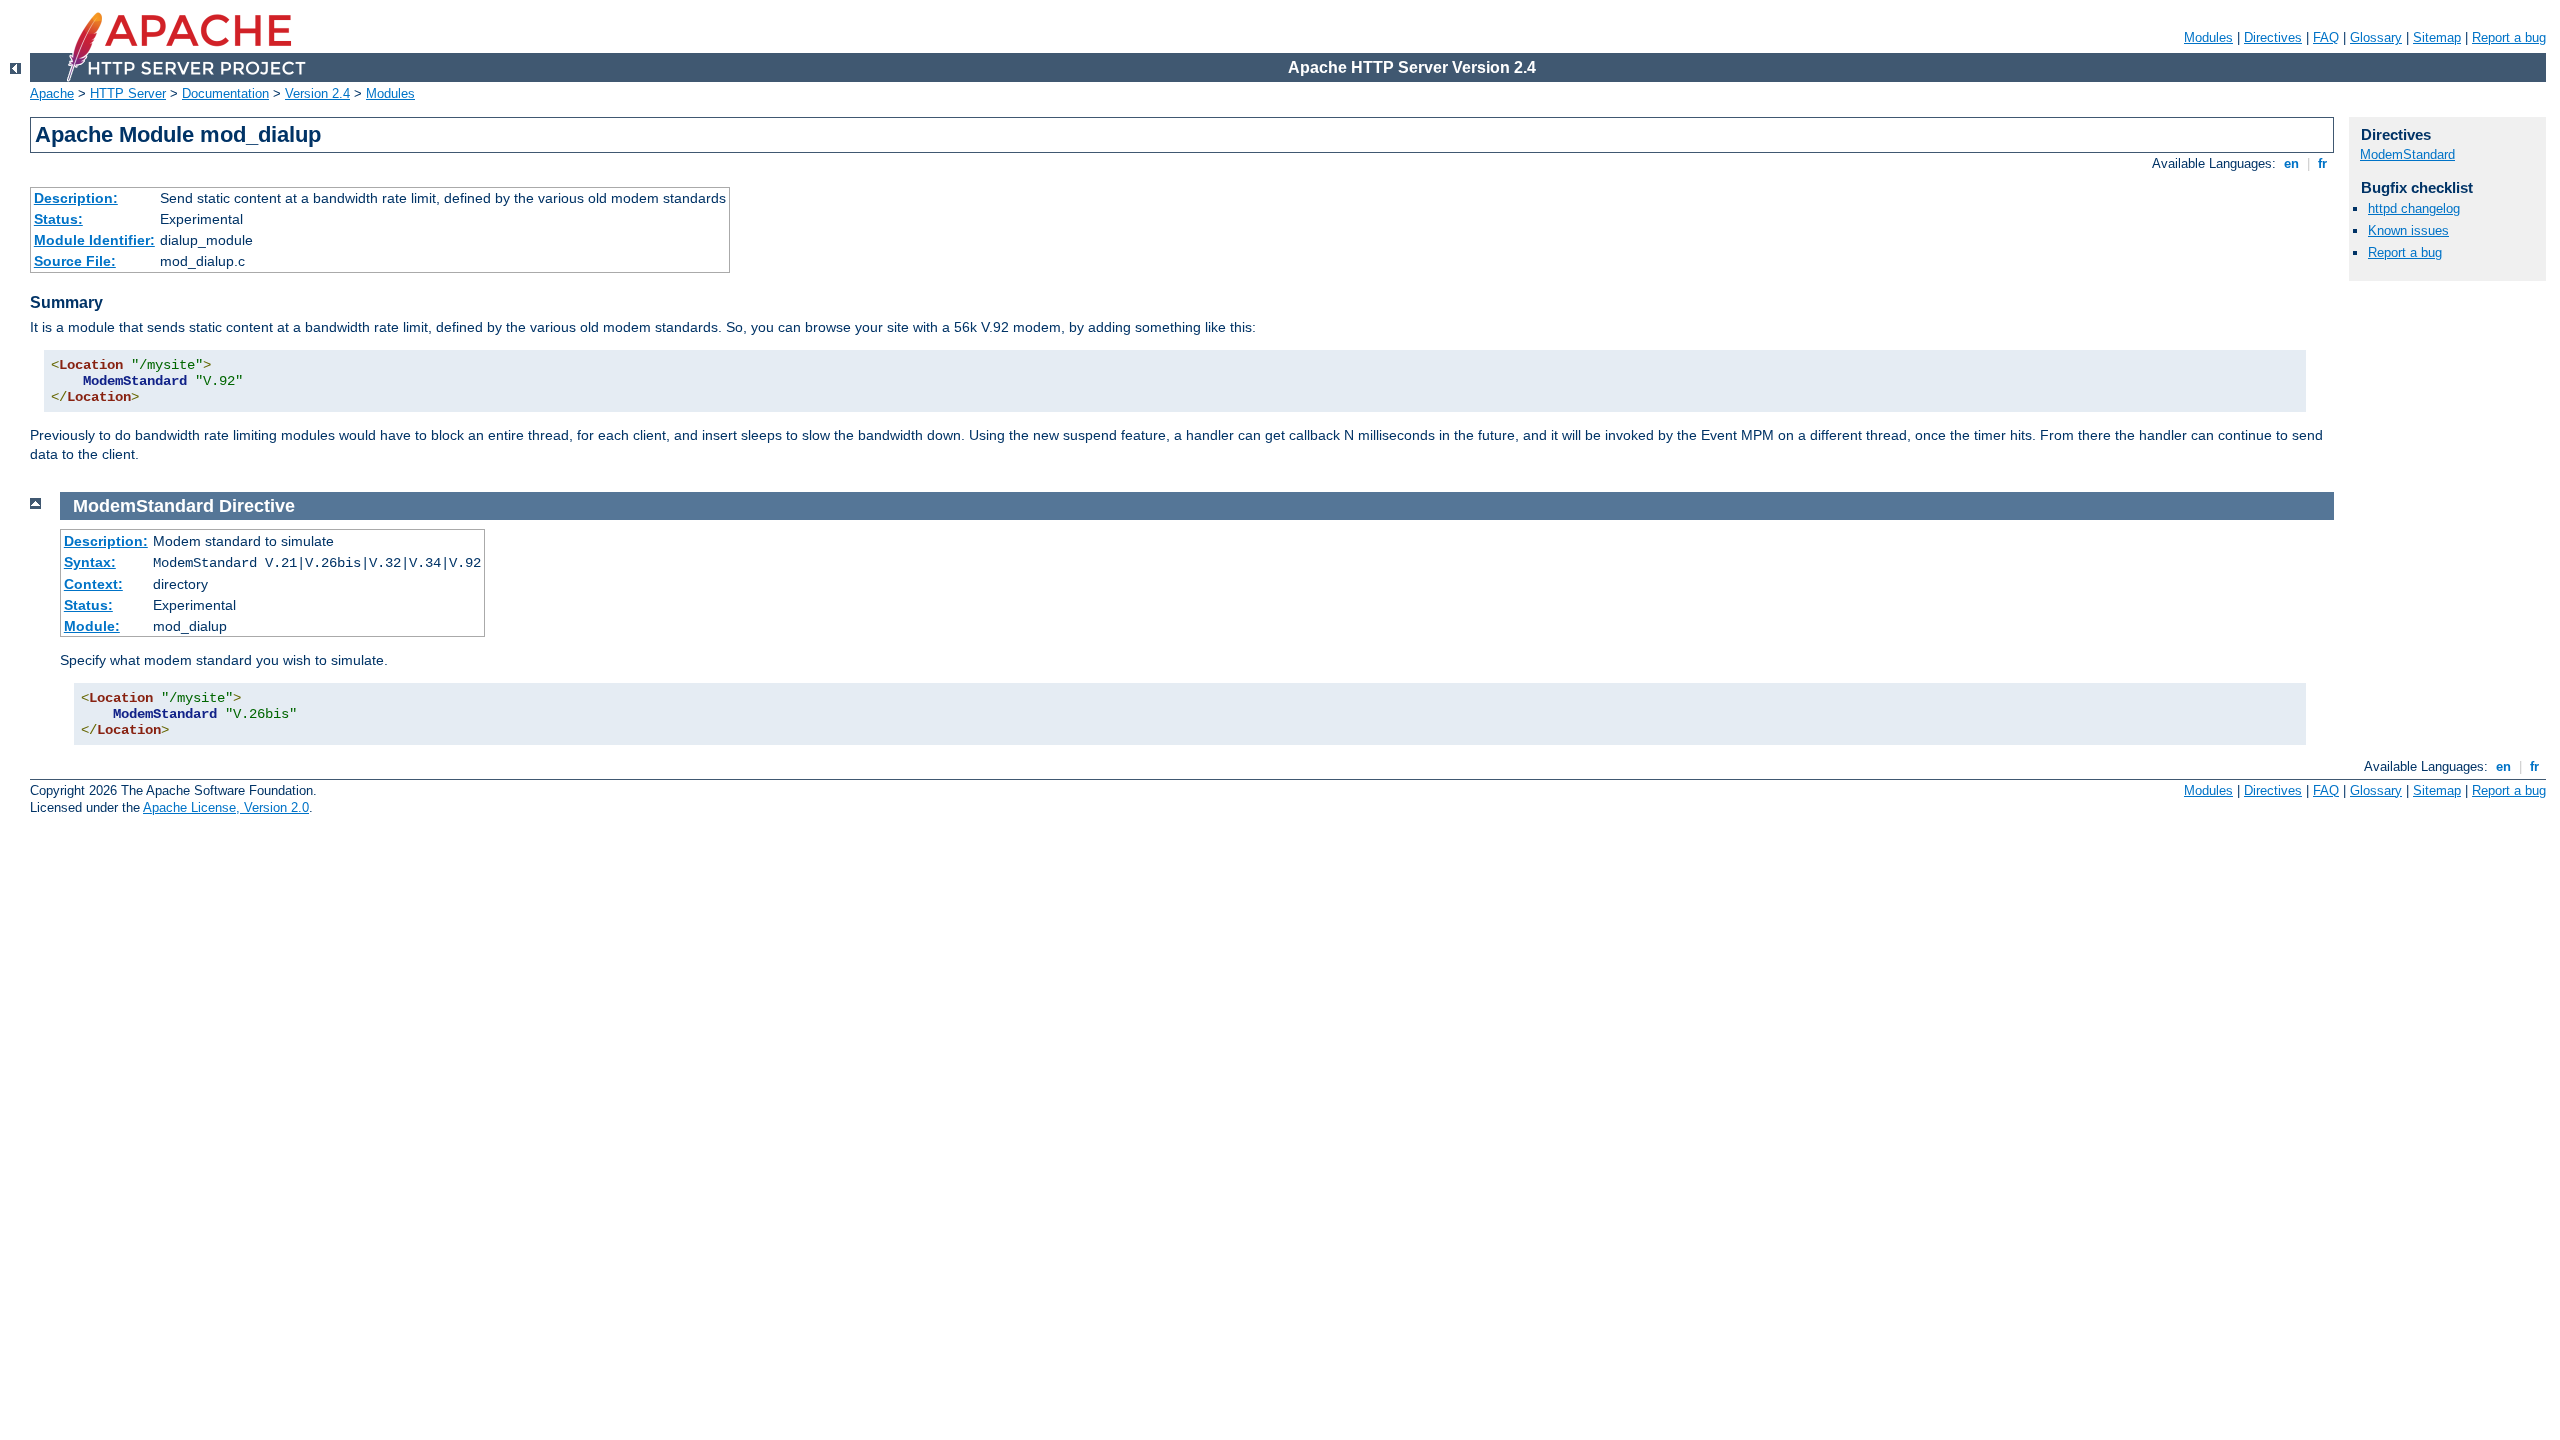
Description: (76, 198)
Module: (92, 626)
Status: (58, 219)
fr (2322, 163)
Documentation (225, 93)
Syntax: (90, 562)
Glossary (2376, 37)
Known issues (2408, 230)
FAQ (2326, 37)
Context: (93, 584)
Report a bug (2509, 37)
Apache (52, 93)
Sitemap (2437, 37)
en (2291, 163)
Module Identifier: (94, 240)
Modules (2208, 37)
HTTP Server (128, 93)
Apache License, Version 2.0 (226, 807)
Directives (2273, 37)
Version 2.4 (317, 93)
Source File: (75, 261)
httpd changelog (2414, 208)
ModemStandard (2407, 154)
